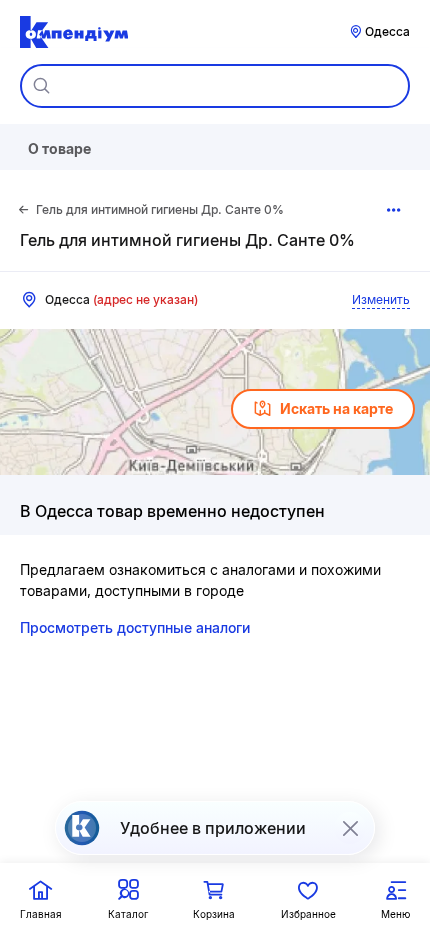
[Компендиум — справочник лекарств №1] (74, 32)
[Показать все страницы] (394, 210)
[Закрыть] (350, 828)
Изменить (381, 299)
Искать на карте (336, 408)
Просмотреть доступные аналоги (135, 627)
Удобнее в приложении (213, 828)
